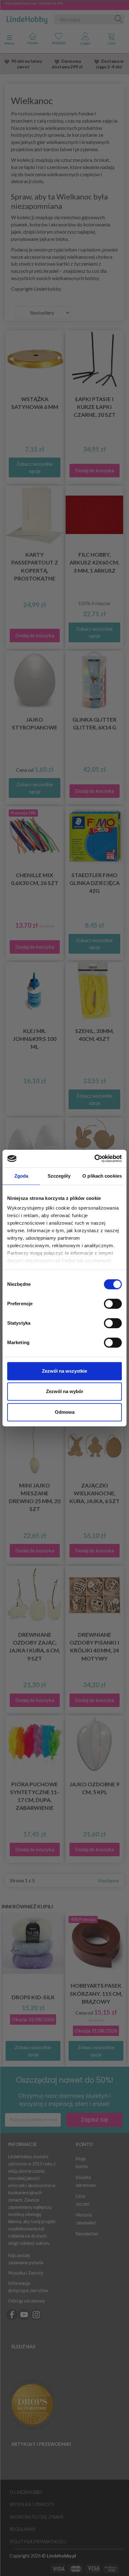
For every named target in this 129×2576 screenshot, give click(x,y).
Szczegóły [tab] (59, 1176)
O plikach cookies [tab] (102, 1176)
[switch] (113, 1304)
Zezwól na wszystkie (64, 1371)
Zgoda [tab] (21, 1176)
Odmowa (65, 1412)
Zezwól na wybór (65, 1391)
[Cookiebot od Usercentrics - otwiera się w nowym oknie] (94, 1158)
